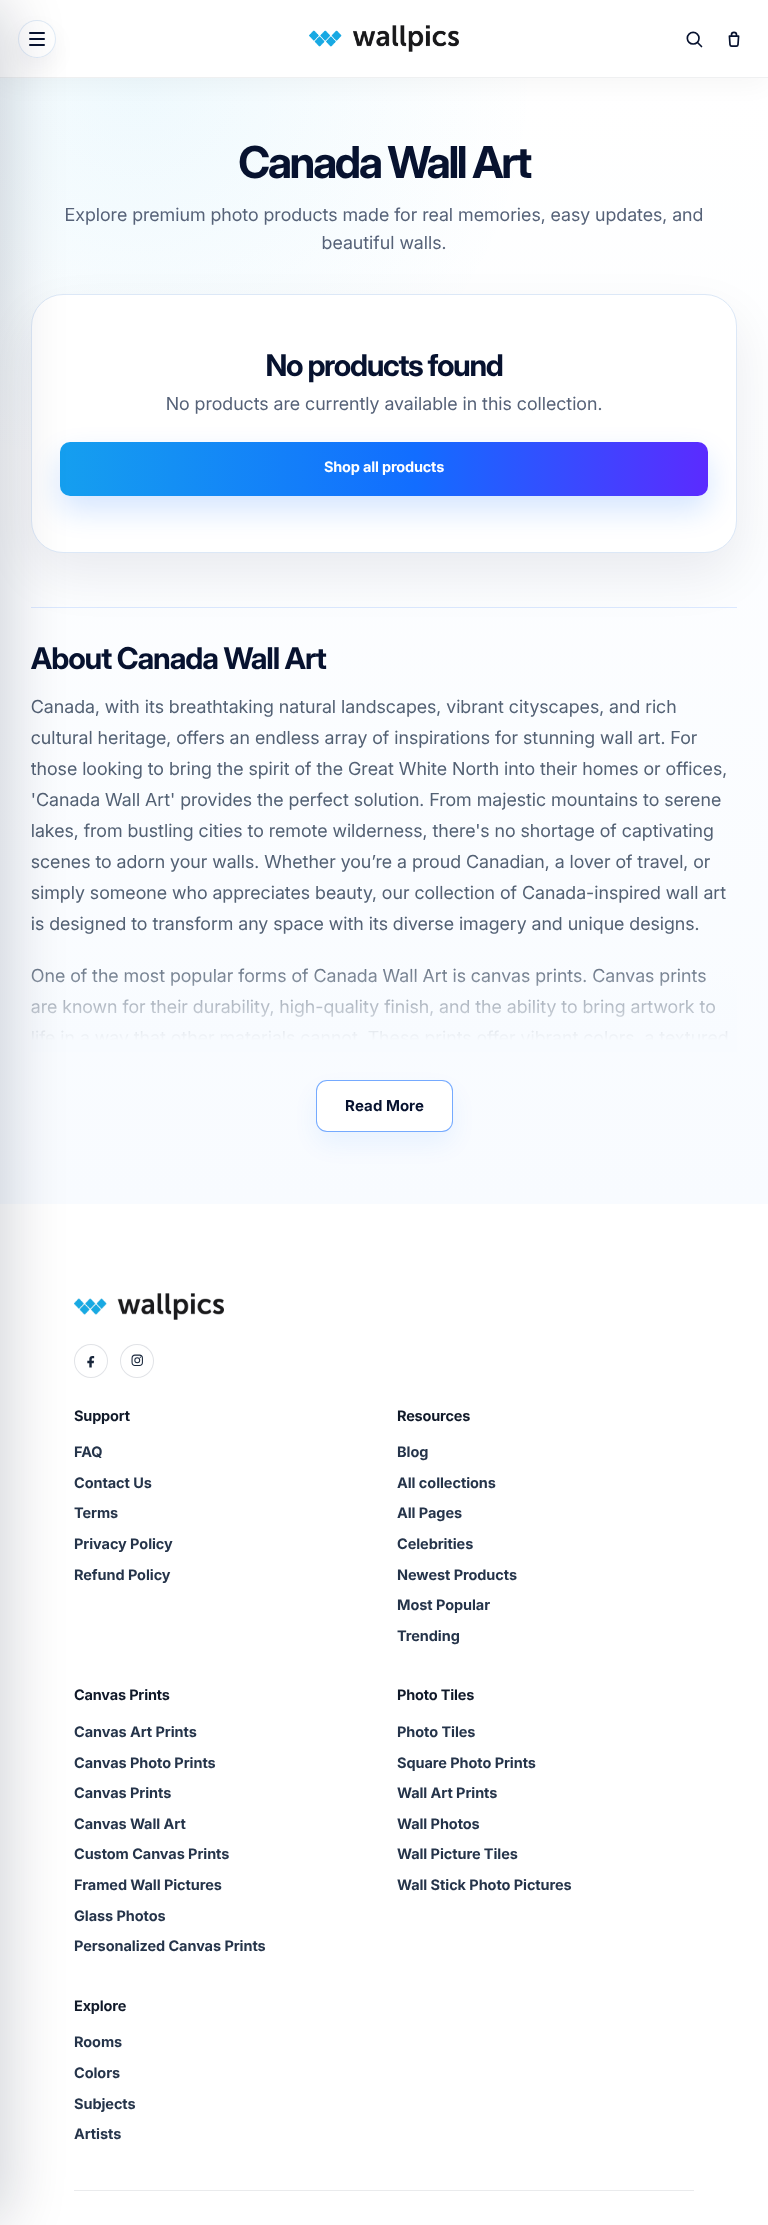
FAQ (88, 1452)
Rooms (98, 2042)
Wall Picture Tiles (457, 1854)
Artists (97, 2134)
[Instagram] (137, 1361)
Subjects (105, 2104)
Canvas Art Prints (135, 1732)
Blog (412, 1452)
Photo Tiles (436, 1732)
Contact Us (113, 1483)
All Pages (429, 1513)
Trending (428, 1636)
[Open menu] (37, 39)
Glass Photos (120, 1916)
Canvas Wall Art (130, 1824)
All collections (446, 1483)
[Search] (694, 39)
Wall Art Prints (447, 1793)
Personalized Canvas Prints (170, 1946)
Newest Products (457, 1575)
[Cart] (734, 39)
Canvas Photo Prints (145, 1763)
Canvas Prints (122, 1793)
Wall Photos (438, 1824)
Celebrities (435, 1544)
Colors (97, 2073)
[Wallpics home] (384, 38)
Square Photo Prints (466, 1763)
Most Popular (443, 1605)
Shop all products (384, 467)
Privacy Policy (123, 1544)
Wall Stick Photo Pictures (484, 1885)
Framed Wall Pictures (148, 1885)
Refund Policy (122, 1575)
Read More (384, 1105)
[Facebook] (91, 1361)
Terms (96, 1513)
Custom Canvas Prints (151, 1854)
